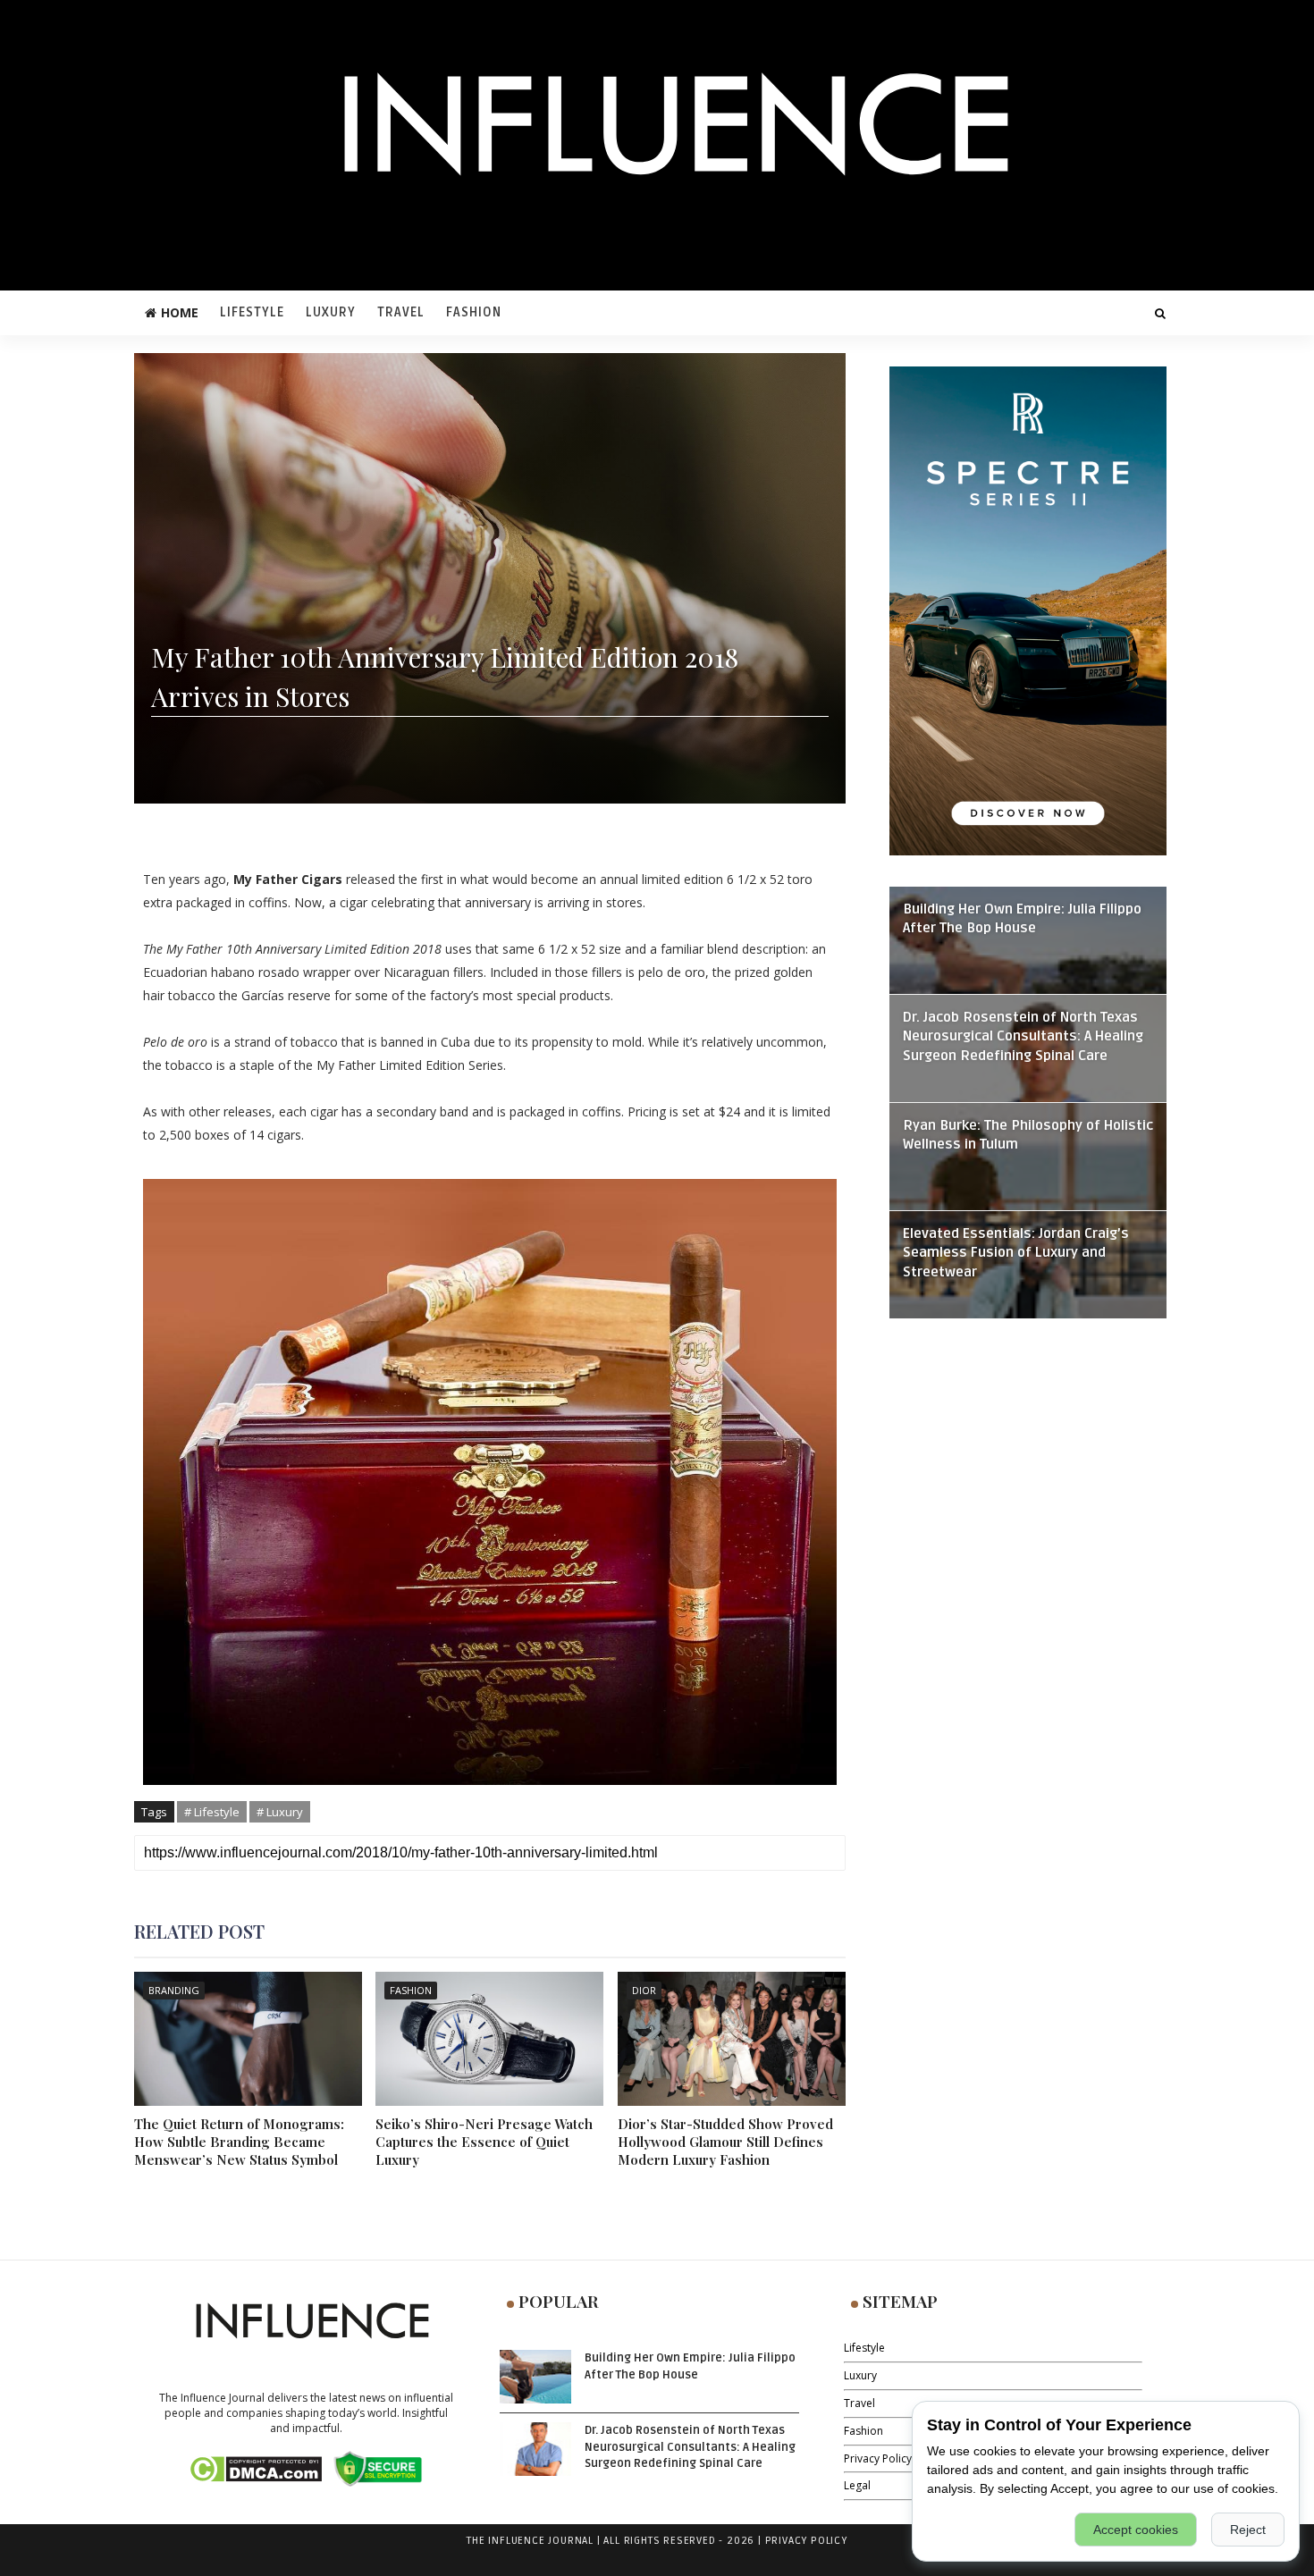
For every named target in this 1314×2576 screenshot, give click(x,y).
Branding (174, 1990)
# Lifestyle (212, 1812)
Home (180, 312)
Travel (401, 312)
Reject (1248, 2530)
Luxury (331, 312)
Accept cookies (1136, 2530)
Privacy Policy (878, 2458)
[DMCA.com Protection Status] (255, 2467)
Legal (857, 2485)
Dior (644, 1990)
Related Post (199, 1931)
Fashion (474, 312)
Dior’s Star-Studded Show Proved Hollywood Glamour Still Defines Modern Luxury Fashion (725, 2142)
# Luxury (280, 1812)
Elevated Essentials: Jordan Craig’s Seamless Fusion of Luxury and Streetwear (1016, 1254)
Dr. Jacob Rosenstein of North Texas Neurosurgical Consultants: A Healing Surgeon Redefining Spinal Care (1023, 1037)
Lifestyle (252, 312)
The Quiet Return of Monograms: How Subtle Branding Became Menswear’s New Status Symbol (239, 2142)
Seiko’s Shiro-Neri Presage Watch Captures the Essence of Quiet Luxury (484, 2142)
